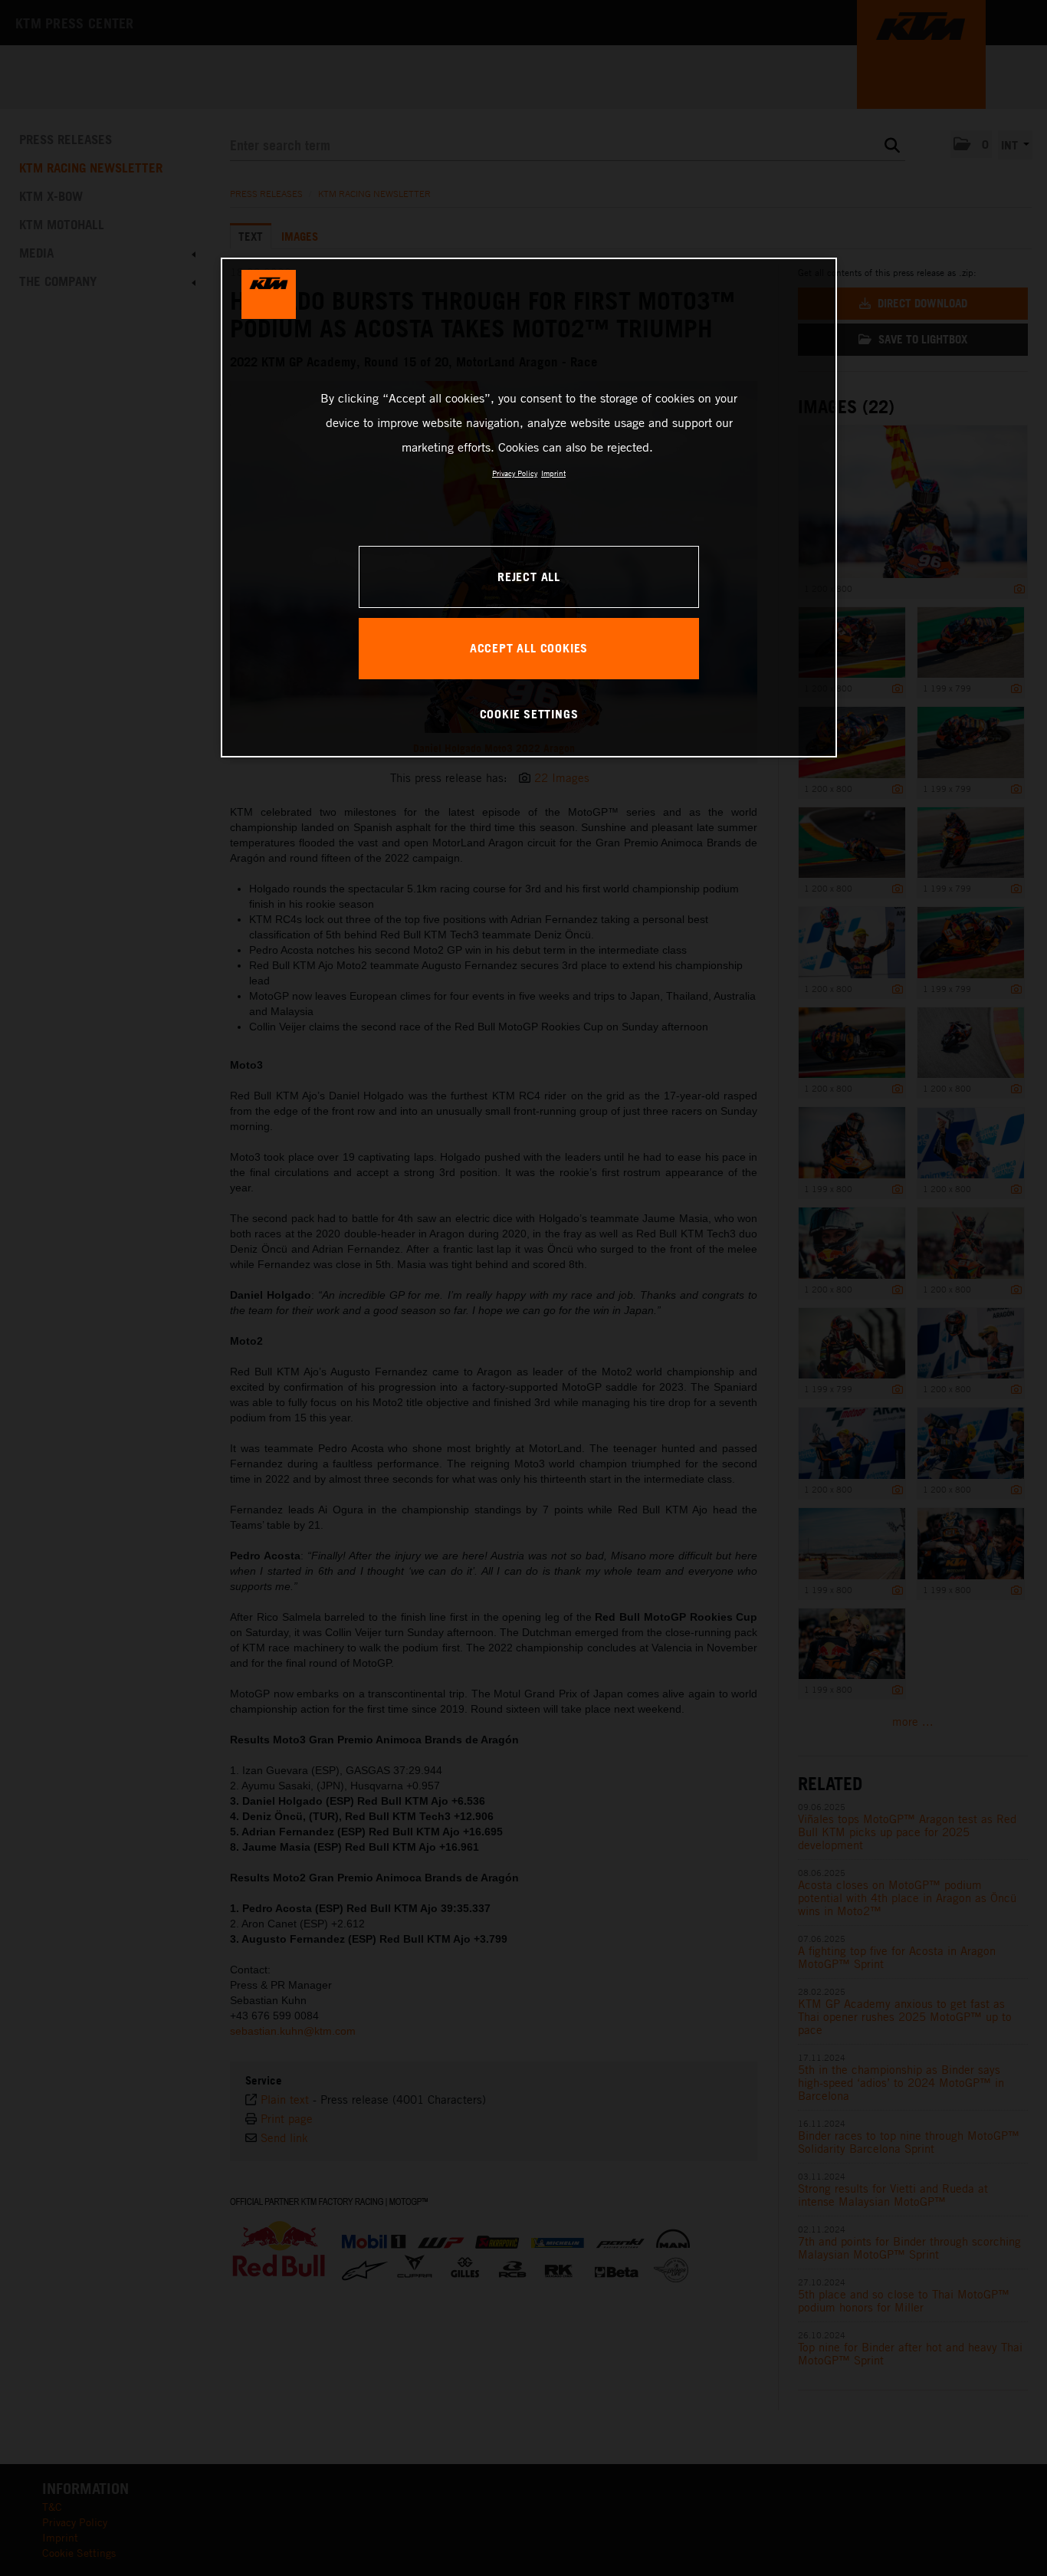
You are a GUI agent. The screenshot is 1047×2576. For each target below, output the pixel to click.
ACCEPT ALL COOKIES (529, 648)
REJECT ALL (529, 577)
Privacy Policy (515, 473)
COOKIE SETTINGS (529, 714)
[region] (529, 508)
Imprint (553, 473)
